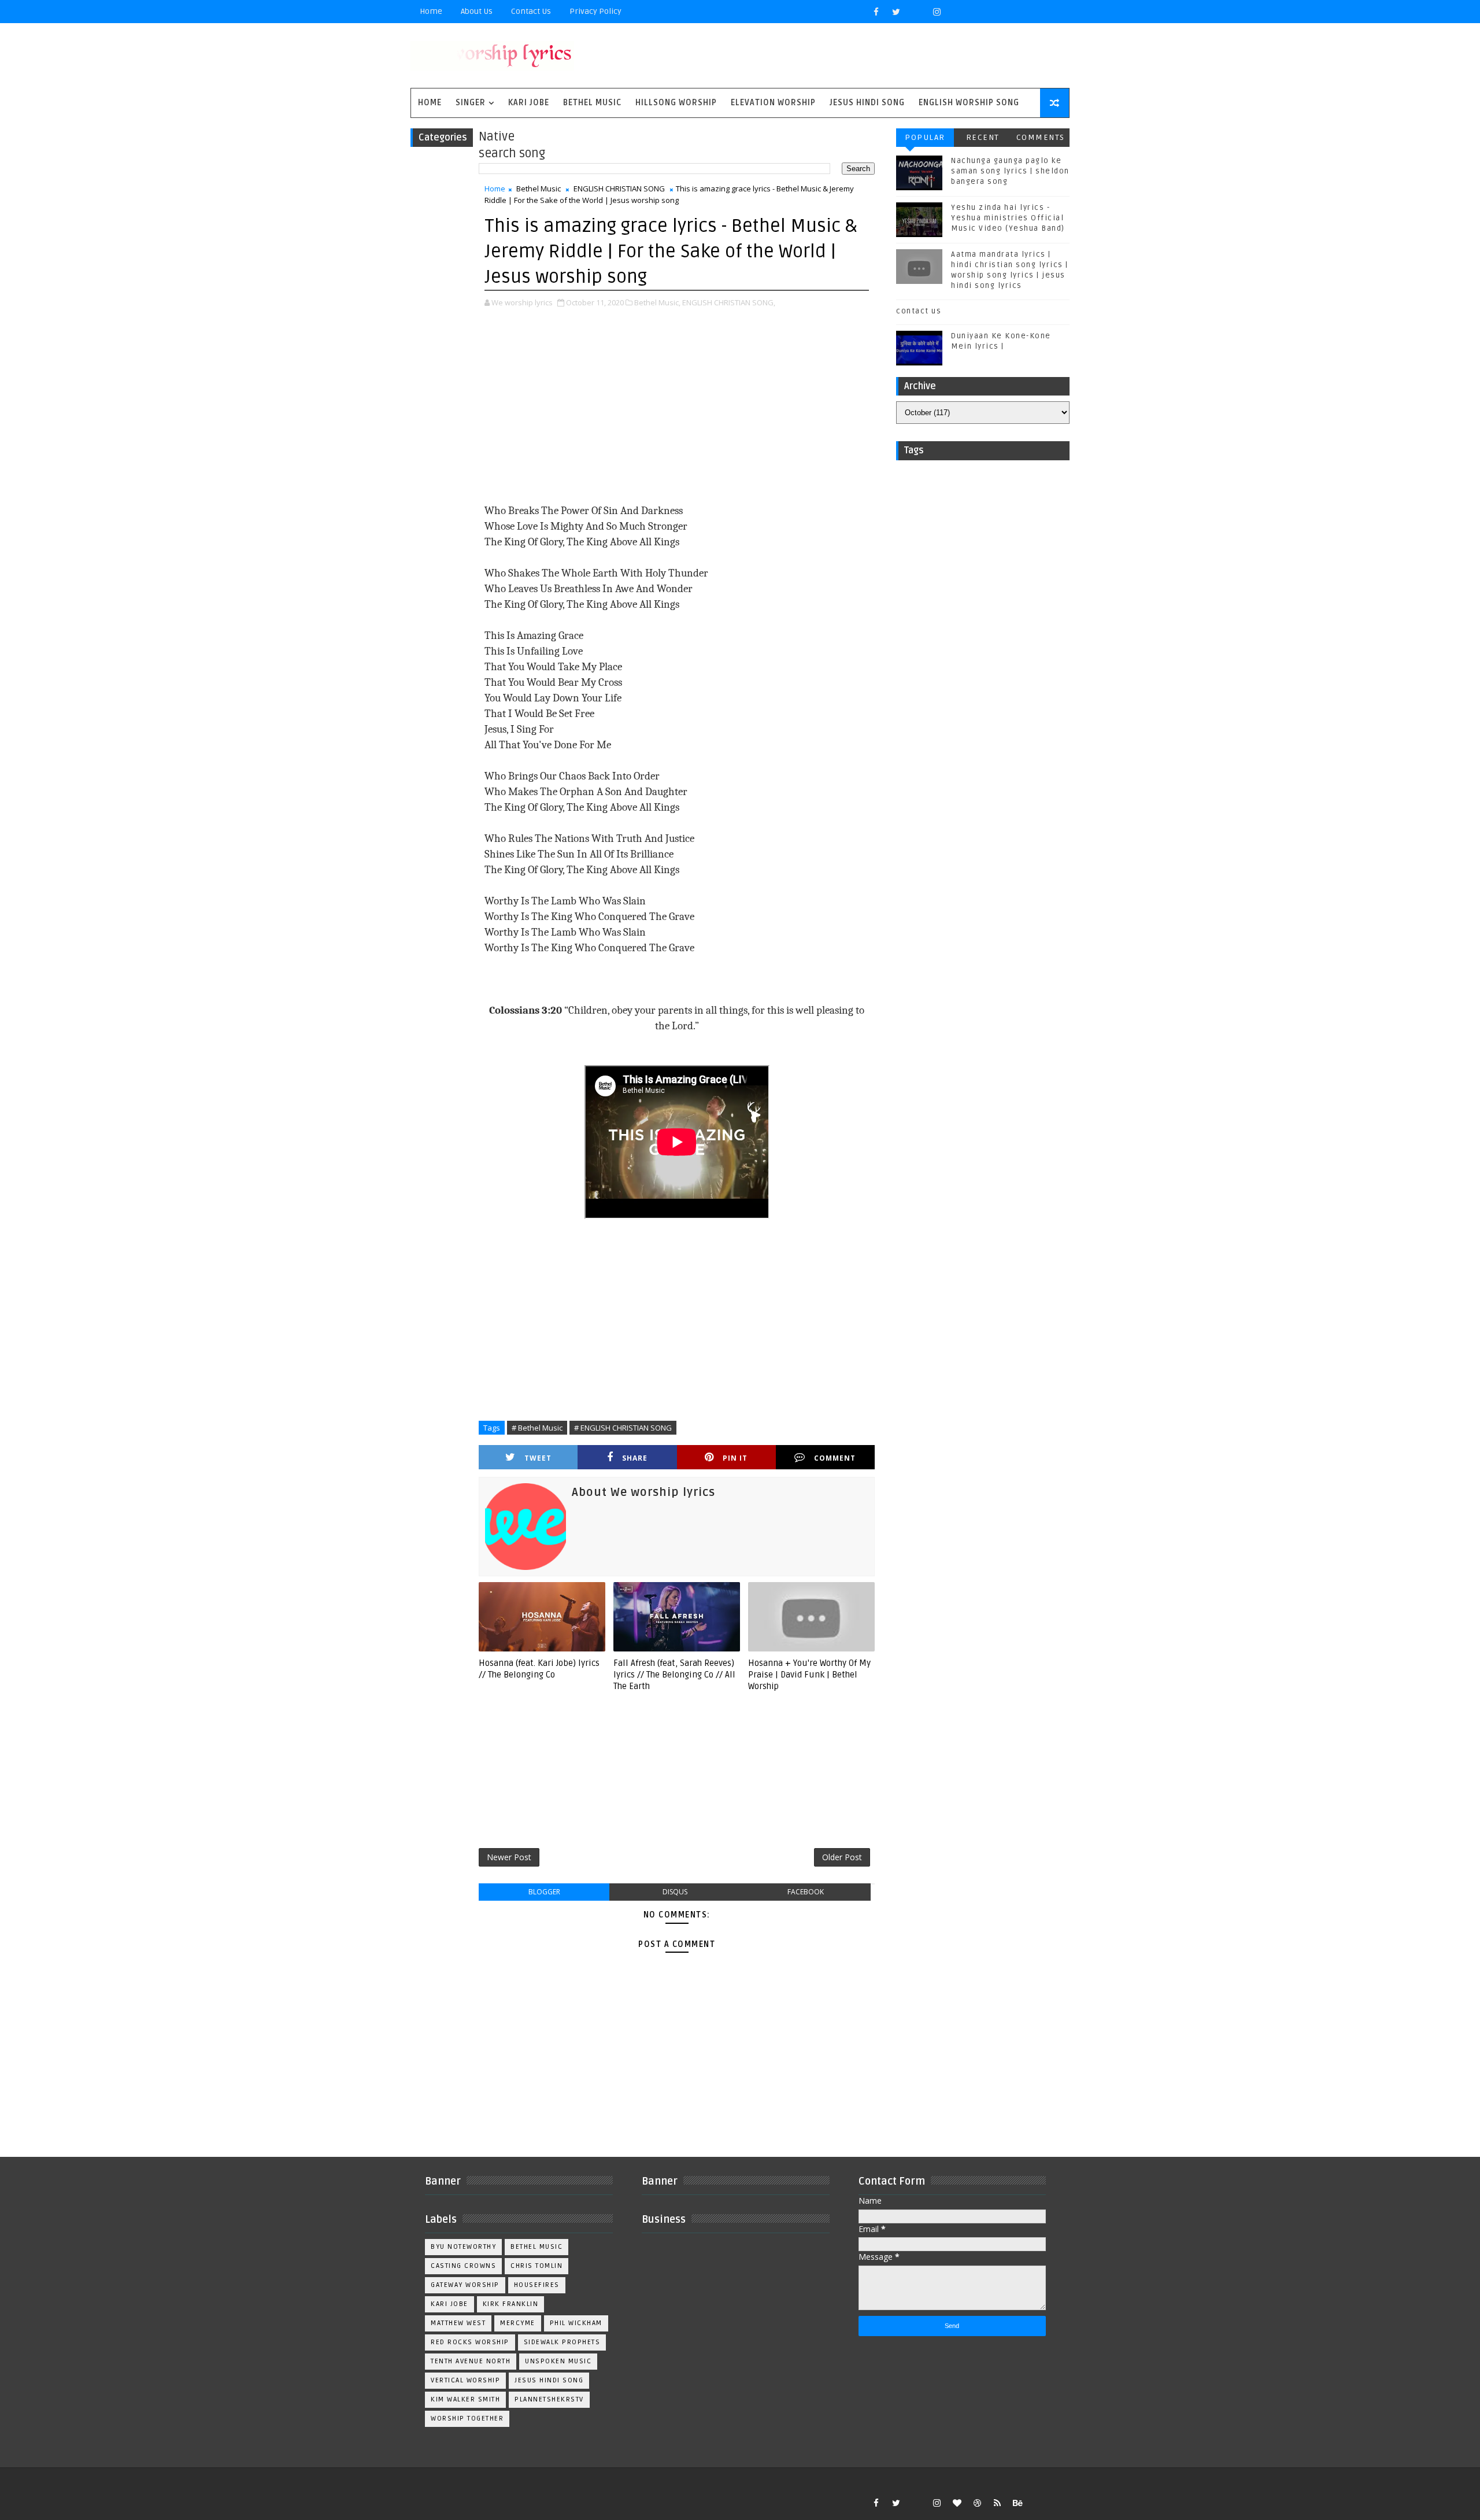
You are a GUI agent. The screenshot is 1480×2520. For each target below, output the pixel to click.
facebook (806, 1892)
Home (431, 11)
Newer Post (509, 1857)
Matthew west (458, 2323)
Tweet (538, 1458)
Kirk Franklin (511, 2304)
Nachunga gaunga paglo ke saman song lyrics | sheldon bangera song (1010, 171)
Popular (925, 137)
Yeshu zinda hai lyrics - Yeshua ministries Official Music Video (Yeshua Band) (1008, 218)
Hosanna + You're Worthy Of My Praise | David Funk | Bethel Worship (809, 1675)
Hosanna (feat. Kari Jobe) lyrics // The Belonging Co (539, 1669)
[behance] (1017, 2503)
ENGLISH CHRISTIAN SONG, (729, 302)
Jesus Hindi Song (867, 103)
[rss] (997, 2503)
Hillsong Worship (676, 103)
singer (471, 103)
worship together (467, 2419)
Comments (1041, 137)
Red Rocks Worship (470, 2342)
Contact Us (531, 11)
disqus (675, 1892)
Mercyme (518, 2323)
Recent (983, 137)
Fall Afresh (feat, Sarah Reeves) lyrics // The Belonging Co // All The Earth (674, 1675)
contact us (919, 311)
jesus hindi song (549, 2380)
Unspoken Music (558, 2361)
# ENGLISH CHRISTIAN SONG (623, 1428)
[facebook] (876, 12)
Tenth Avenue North (471, 2361)
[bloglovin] (957, 2503)
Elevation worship (773, 103)
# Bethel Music (537, 1428)
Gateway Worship (465, 2285)
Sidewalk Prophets (562, 2342)
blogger (544, 1892)
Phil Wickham (576, 2323)
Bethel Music (592, 103)
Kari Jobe (529, 103)
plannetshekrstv (549, 2399)
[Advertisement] (677, 407)
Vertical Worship (465, 2380)
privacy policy (595, 11)
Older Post (842, 1857)
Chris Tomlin (536, 2266)
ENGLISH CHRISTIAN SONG (619, 189)
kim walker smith (465, 2399)
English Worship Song (969, 103)
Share (635, 1458)
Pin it (735, 1458)
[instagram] (937, 12)
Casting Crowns (463, 2266)
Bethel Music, (657, 302)
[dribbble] (977, 2503)
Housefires (537, 2285)
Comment (835, 1458)
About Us (477, 11)
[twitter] (896, 12)
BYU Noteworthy (463, 2247)
